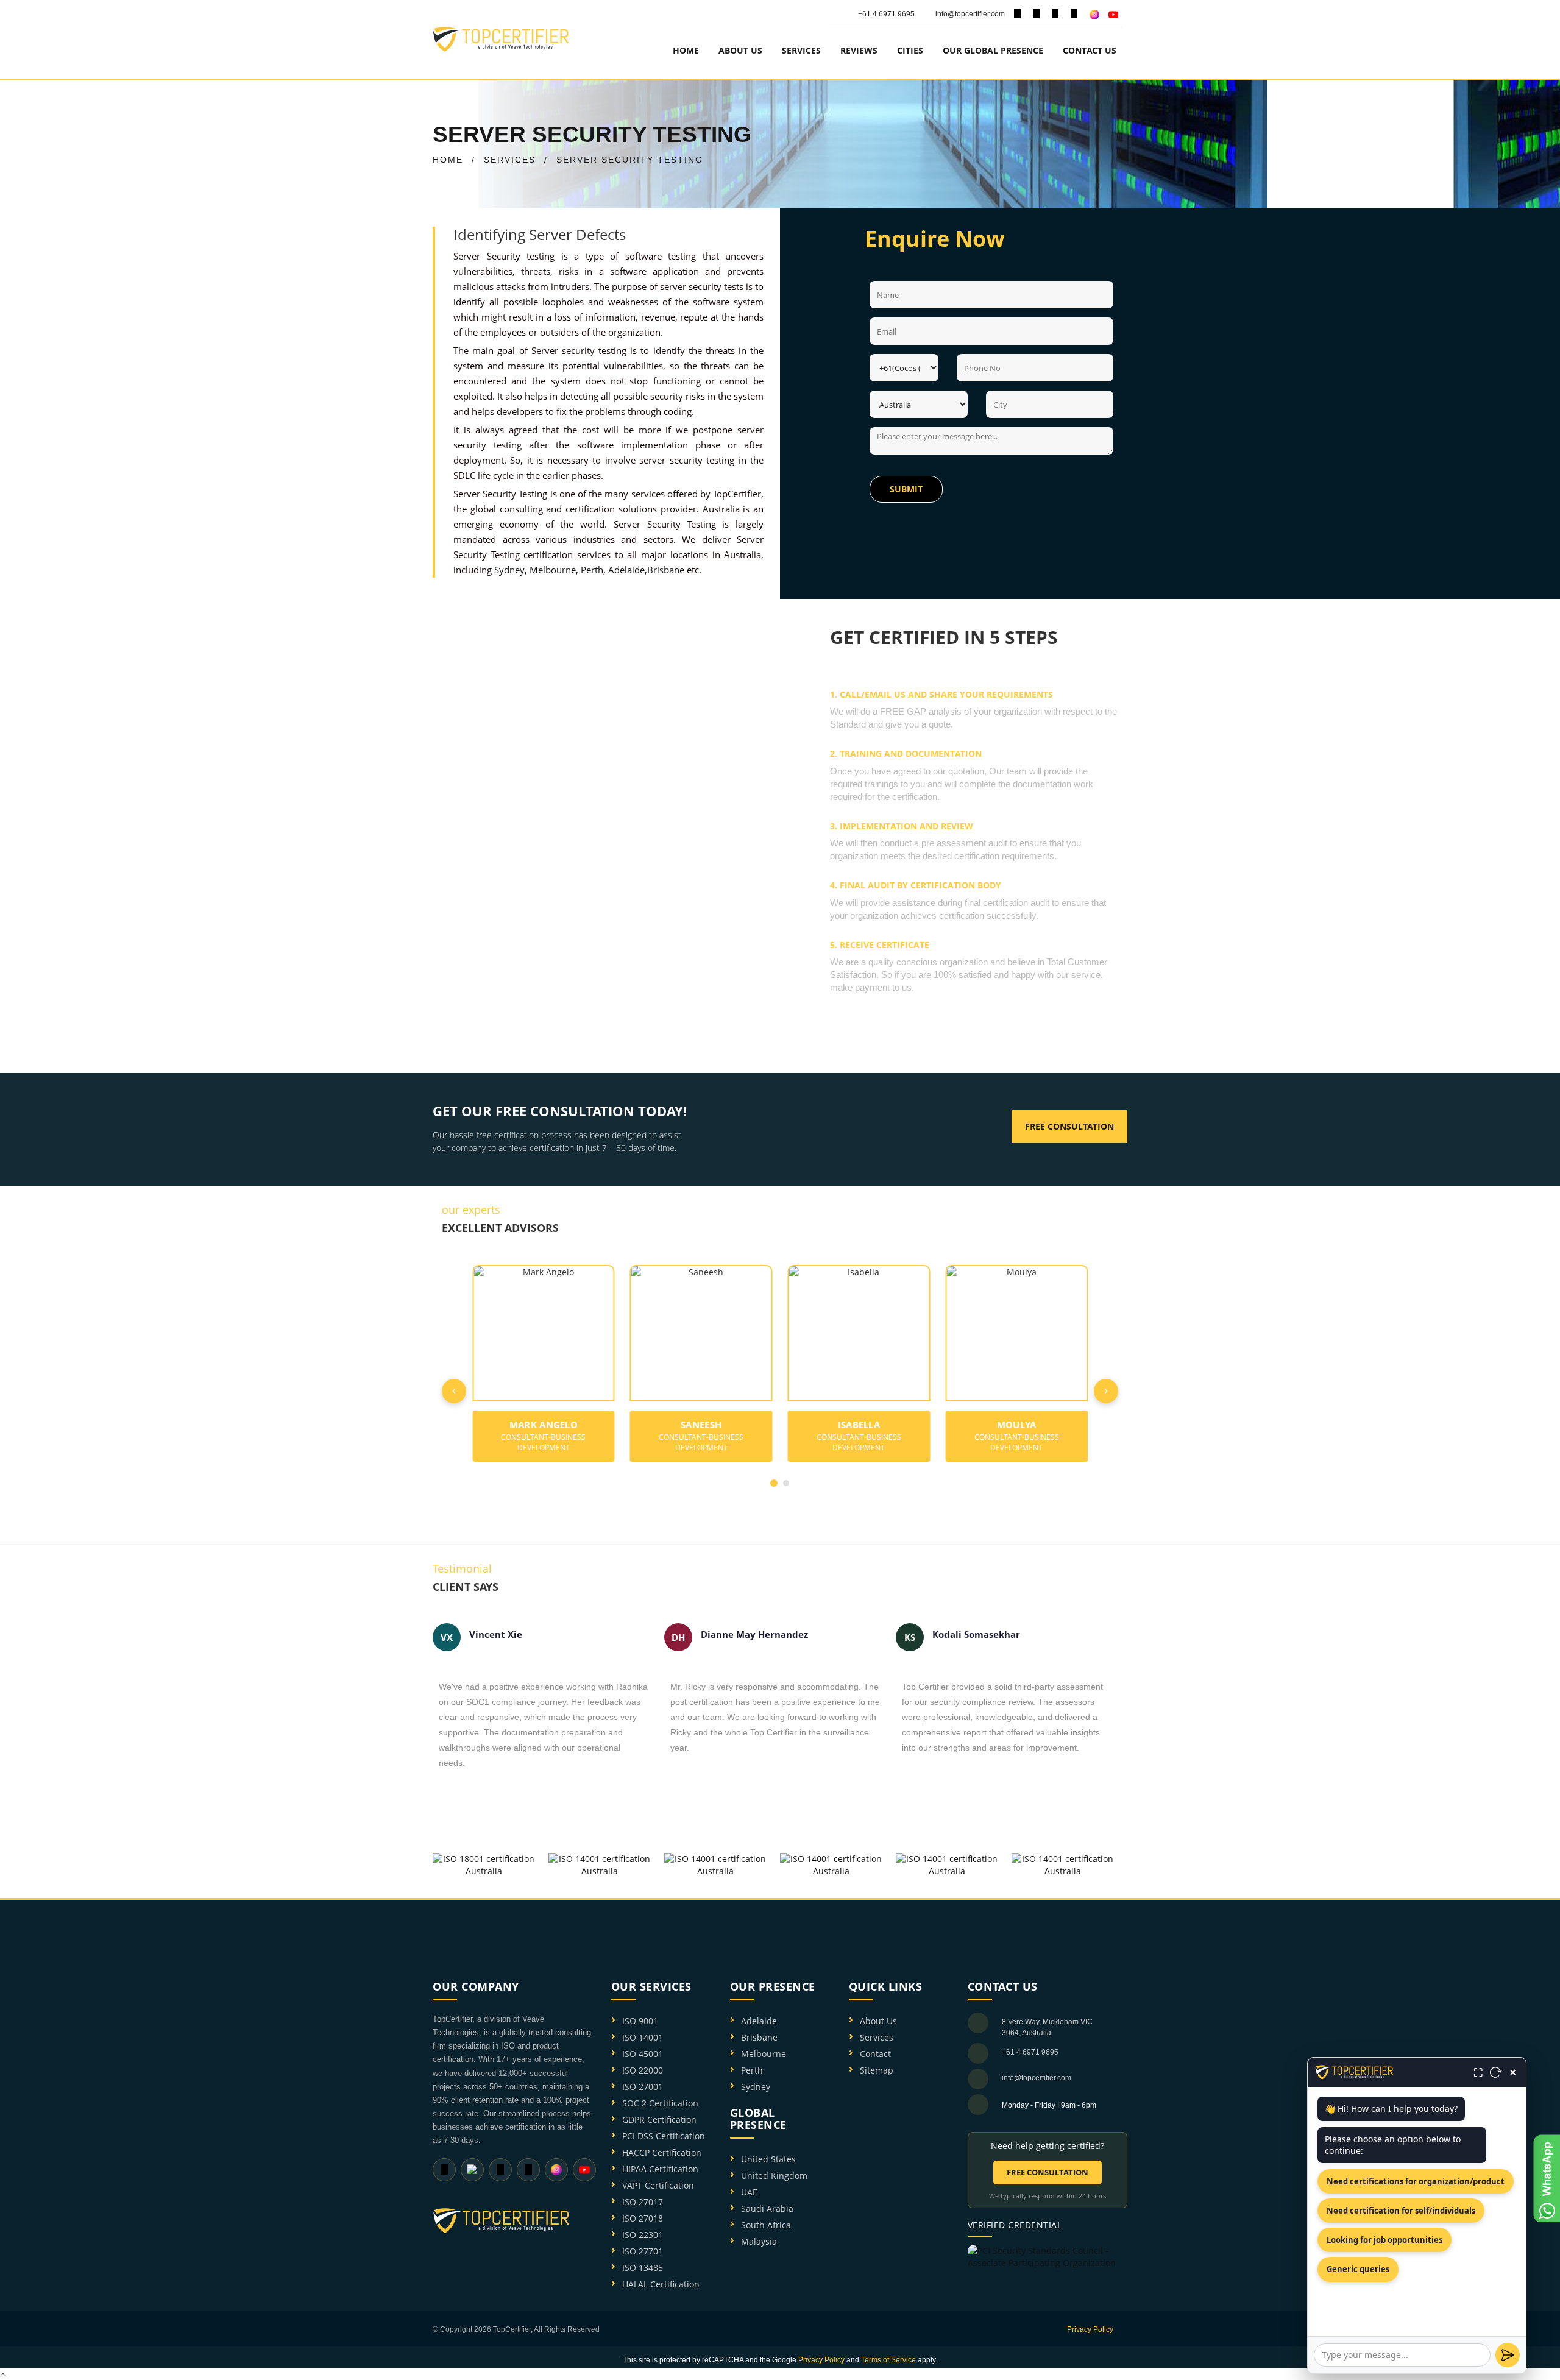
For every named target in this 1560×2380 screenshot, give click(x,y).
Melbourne (553, 570)
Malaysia (759, 2241)
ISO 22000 (643, 2070)
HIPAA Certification (660, 2169)
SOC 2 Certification (660, 2103)
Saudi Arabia (767, 2208)
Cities (910, 50)
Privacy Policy (1090, 2329)
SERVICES (510, 160)
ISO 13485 (643, 2268)
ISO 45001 (643, 2054)
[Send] (1508, 2355)
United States (768, 2159)
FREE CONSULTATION (1048, 2172)
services (801, 50)
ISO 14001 (643, 2037)
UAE (749, 2192)
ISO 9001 (640, 2021)
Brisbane (666, 570)
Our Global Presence (993, 50)
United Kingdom (774, 2176)
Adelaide (626, 570)
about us (740, 50)
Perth (592, 570)
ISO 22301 (643, 2235)
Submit (906, 489)
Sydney (509, 570)
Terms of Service (888, 2360)
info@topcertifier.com (969, 14)
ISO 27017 (643, 2202)
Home (686, 50)
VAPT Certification (658, 2185)
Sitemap (877, 2070)
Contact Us (1090, 50)
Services (877, 2037)
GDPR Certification (659, 2120)
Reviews (859, 50)
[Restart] (1496, 2072)
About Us (878, 2021)
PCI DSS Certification (664, 2136)
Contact (875, 2054)
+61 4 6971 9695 (886, 14)
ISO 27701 (643, 2251)
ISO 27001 (643, 2087)
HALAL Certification (661, 2284)
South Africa (766, 2225)
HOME (448, 160)
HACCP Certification (662, 2152)
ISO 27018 (643, 2218)
